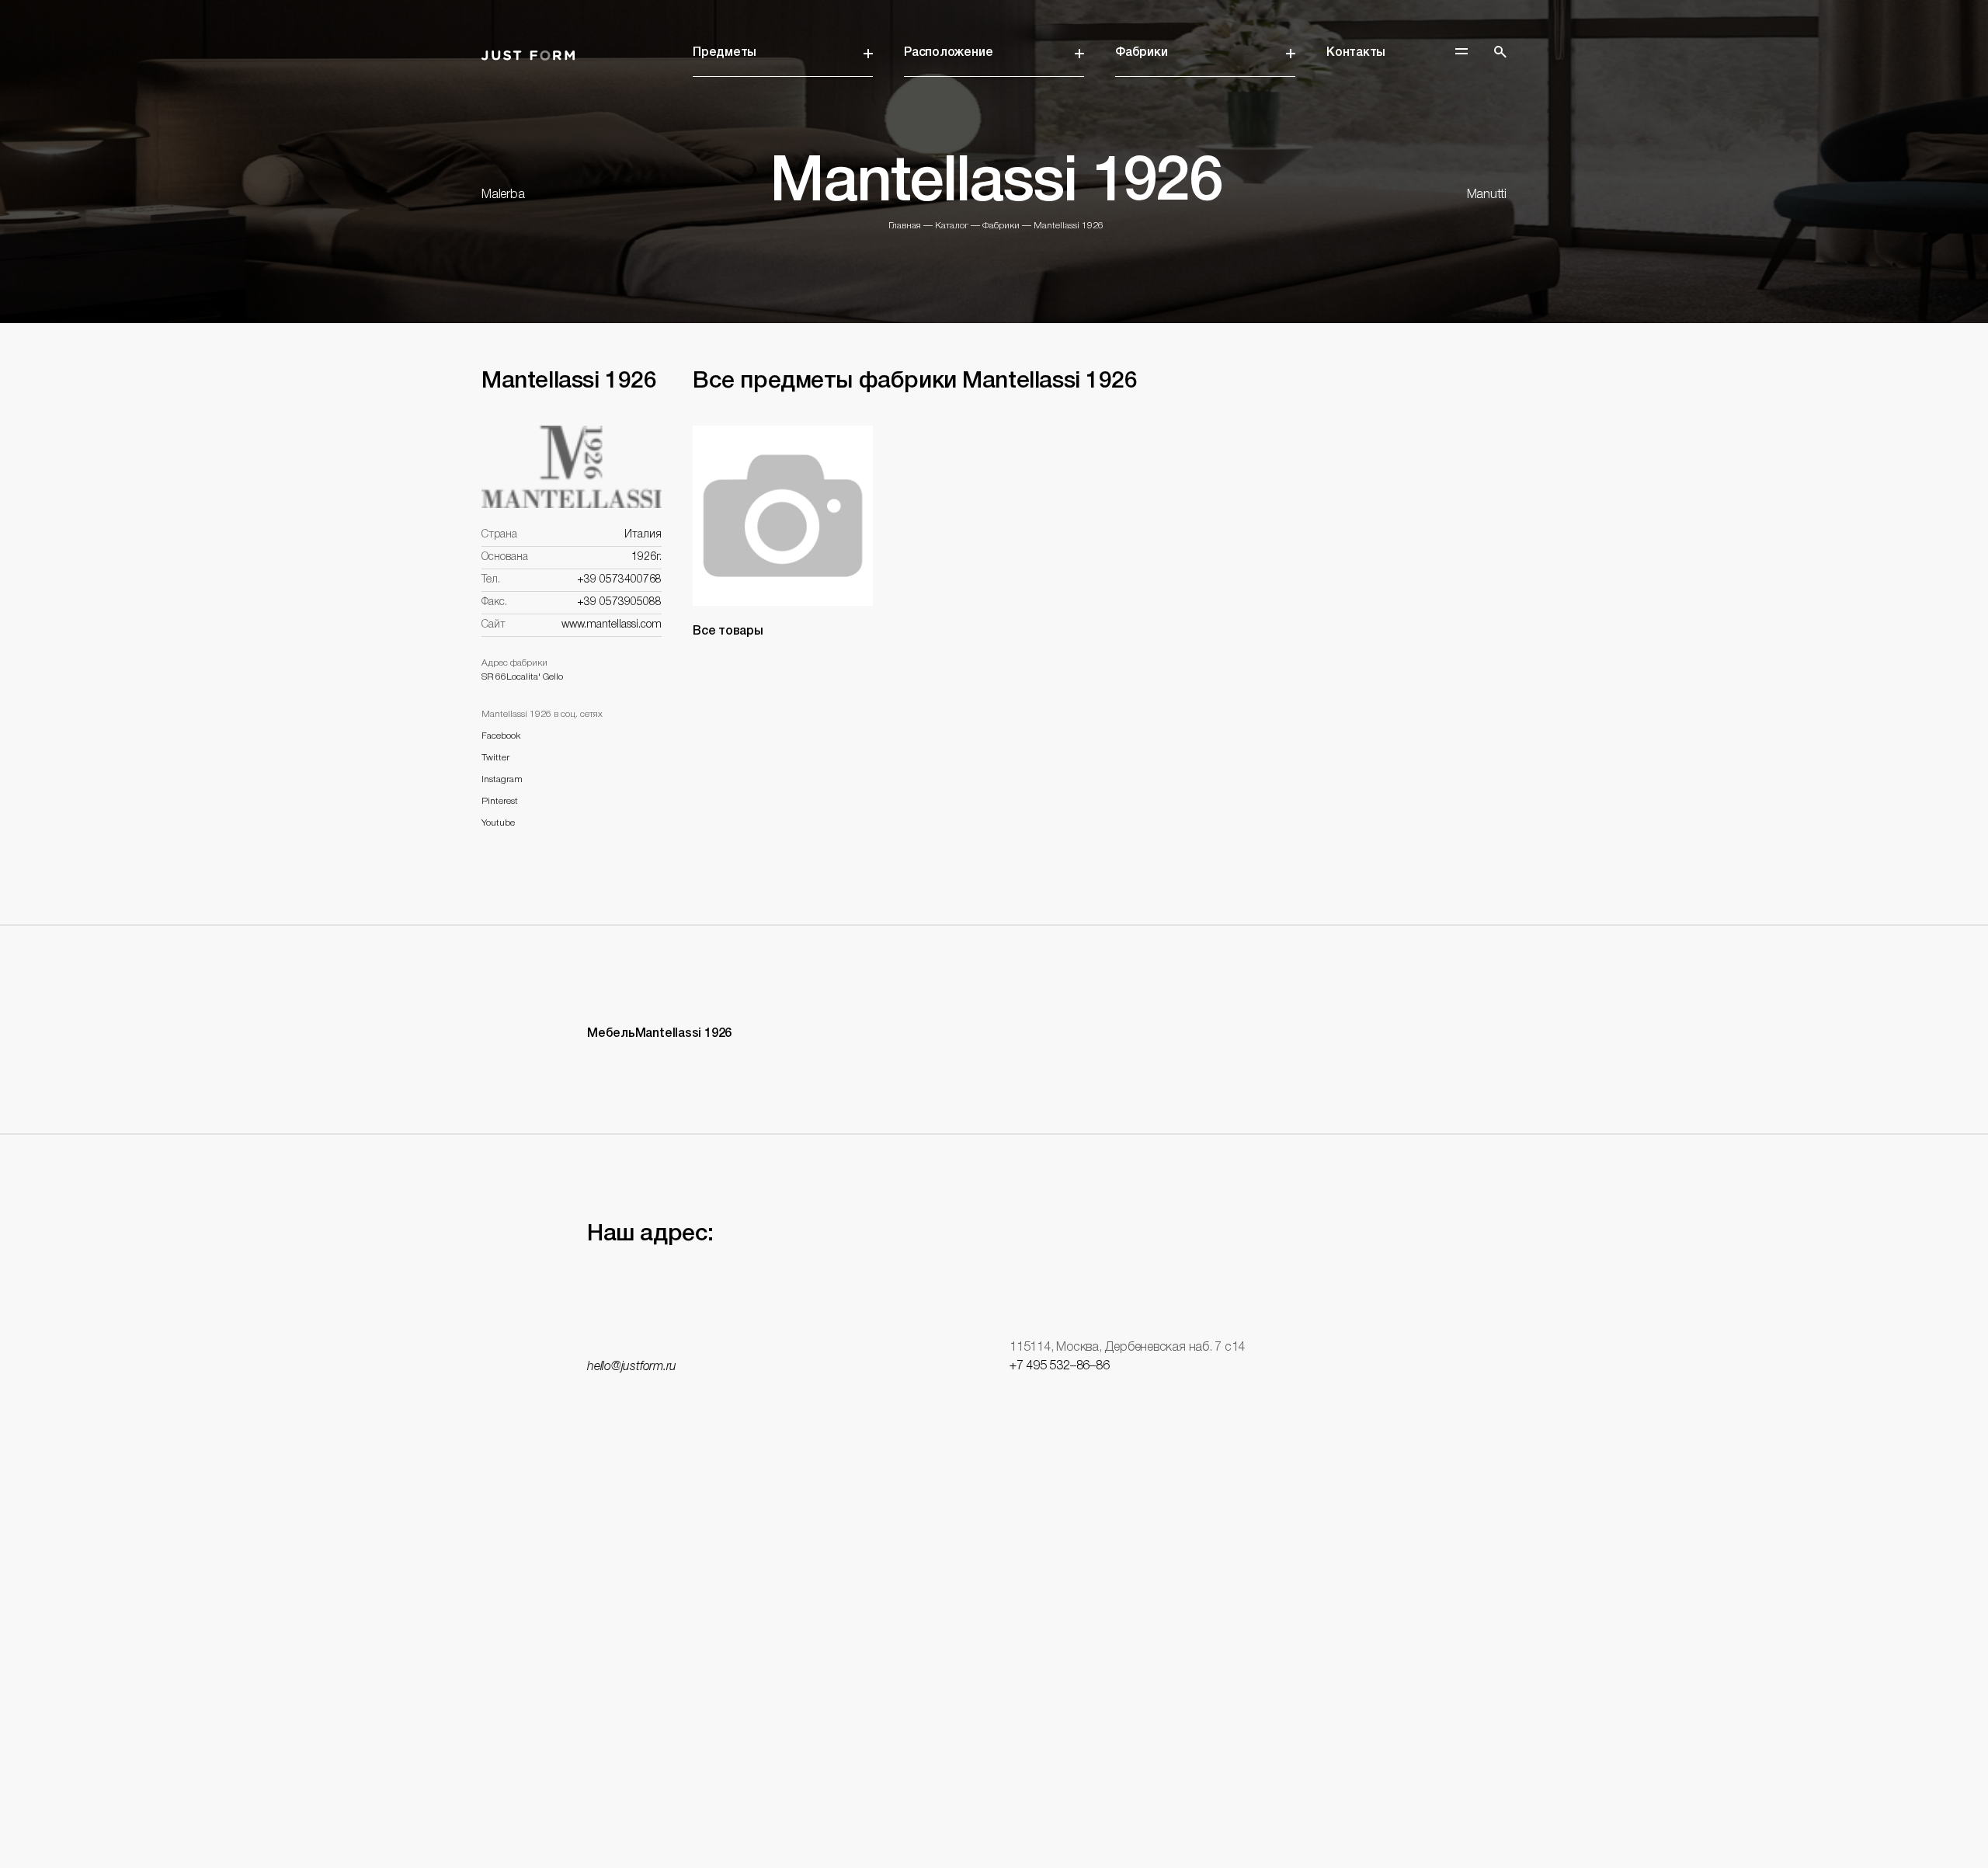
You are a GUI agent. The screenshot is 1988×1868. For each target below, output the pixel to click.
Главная (905, 226)
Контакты (1356, 53)
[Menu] (1461, 51)
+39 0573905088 (619, 602)
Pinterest (500, 801)
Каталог (952, 226)
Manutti (1487, 195)
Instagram (502, 779)
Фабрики (1141, 53)
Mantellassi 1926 (1069, 226)
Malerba (503, 195)
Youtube (498, 823)
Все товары (728, 631)
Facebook (501, 736)
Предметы (725, 53)
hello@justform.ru (632, 1367)
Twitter (495, 758)
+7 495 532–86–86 (1059, 1366)
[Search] (1500, 52)
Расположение (948, 53)
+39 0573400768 (619, 580)
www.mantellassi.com (612, 625)
